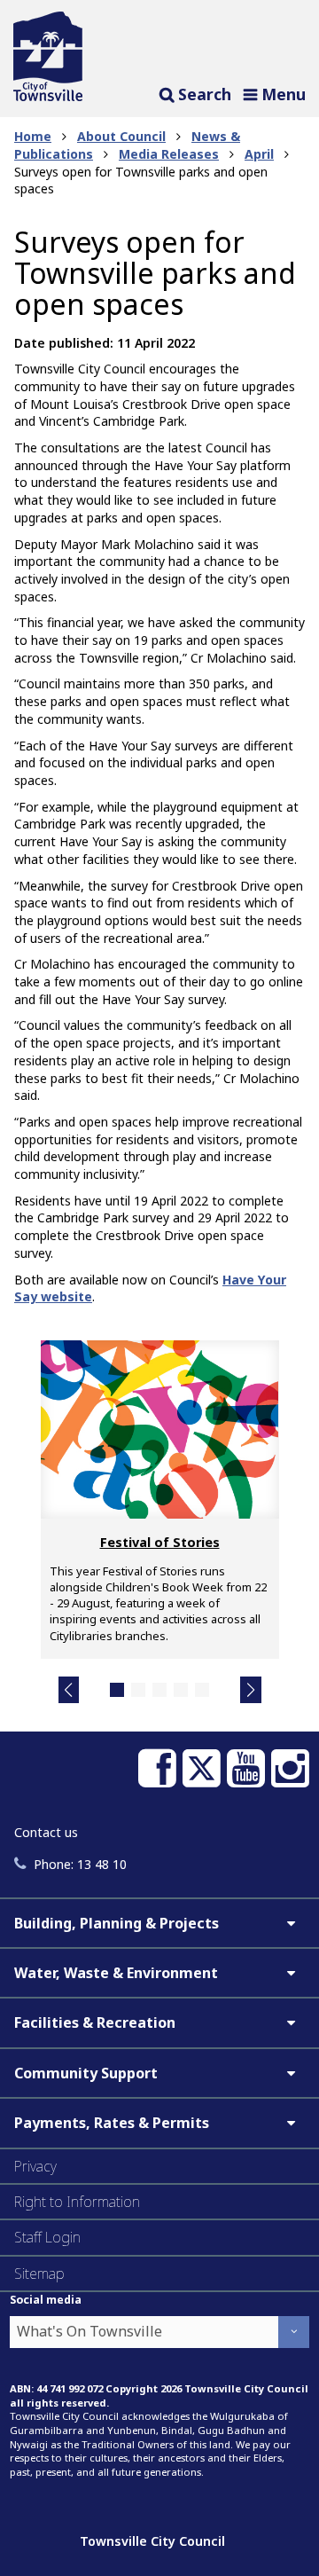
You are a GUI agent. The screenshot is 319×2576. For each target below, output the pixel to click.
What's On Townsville (89, 2331)
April (259, 154)
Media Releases (169, 154)
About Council (121, 136)
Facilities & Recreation (95, 2022)
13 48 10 (80, 1864)
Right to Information (77, 2202)
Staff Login (47, 2237)
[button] (69, 1690)
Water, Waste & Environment (116, 1973)
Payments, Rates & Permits (112, 2123)
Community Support (86, 2073)
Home (33, 136)
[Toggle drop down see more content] (291, 1923)
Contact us (46, 1832)
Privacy (35, 2166)
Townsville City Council (152, 2541)
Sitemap (39, 2274)
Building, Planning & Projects (117, 1923)
